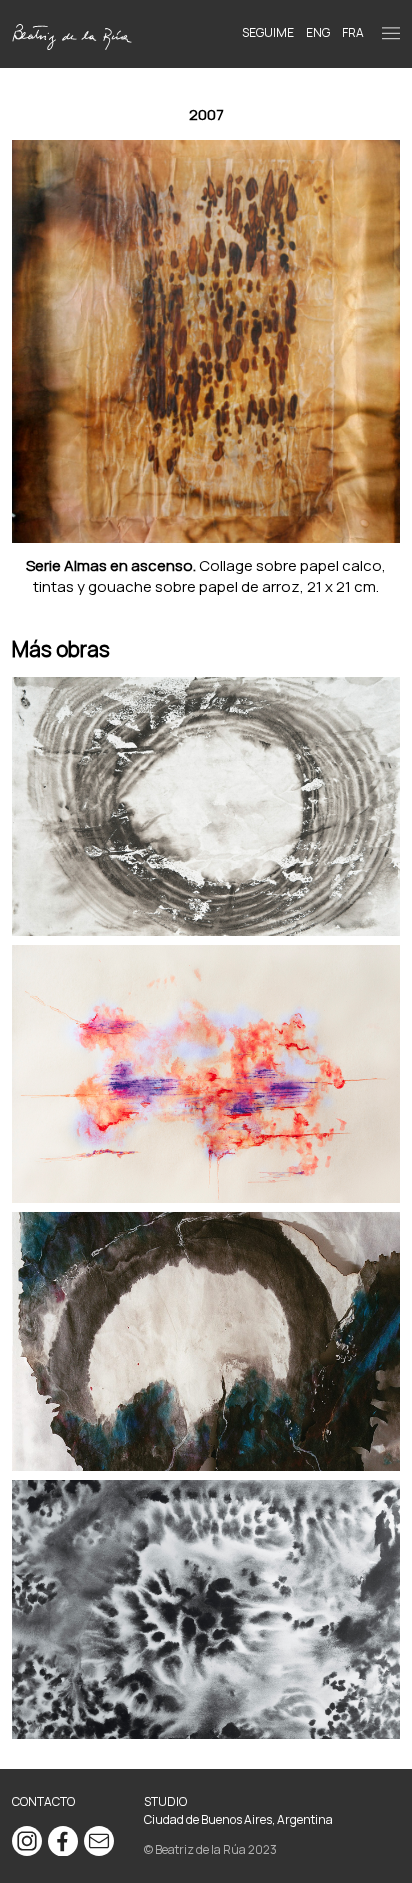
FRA (353, 32)
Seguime (268, 32)
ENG (318, 32)
